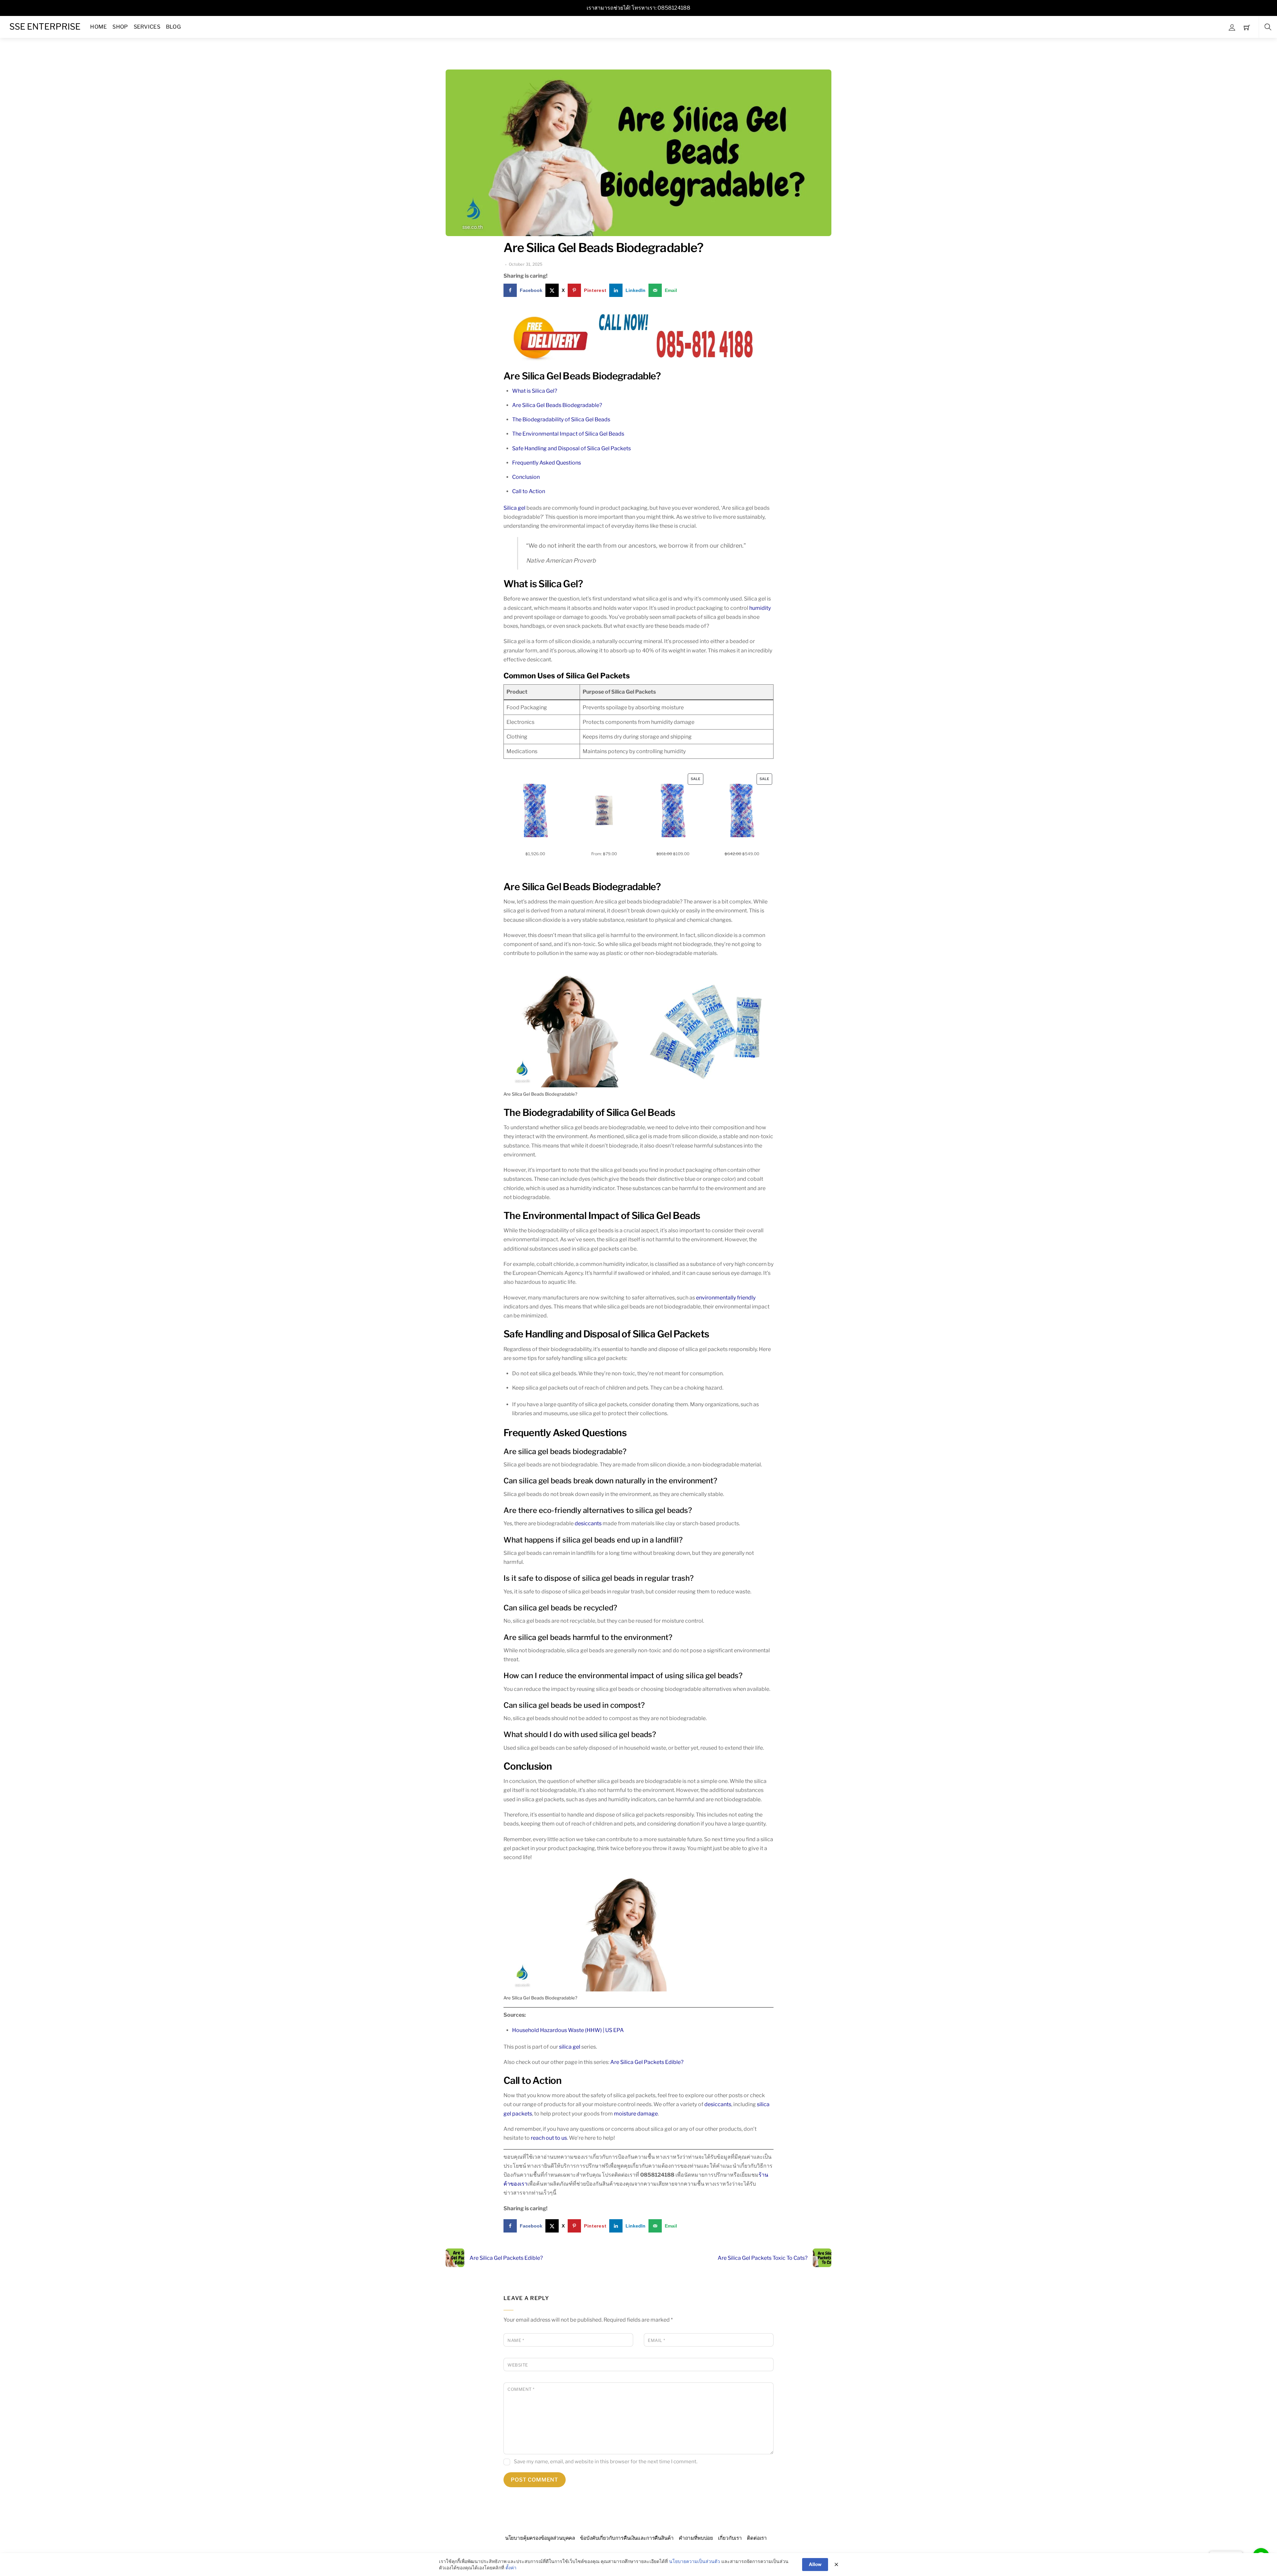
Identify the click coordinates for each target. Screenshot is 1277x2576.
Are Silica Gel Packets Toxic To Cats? (763, 2258)
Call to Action (529, 491)
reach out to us (549, 2138)
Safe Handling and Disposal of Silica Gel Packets (571, 448)
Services (147, 27)
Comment (521, 2389)
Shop (120, 27)
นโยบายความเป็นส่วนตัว (695, 2561)
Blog (173, 27)
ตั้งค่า (511, 2568)
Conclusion (526, 477)
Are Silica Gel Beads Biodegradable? (603, 248)
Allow (815, 2564)
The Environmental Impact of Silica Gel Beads (568, 434)
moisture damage (636, 2114)
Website (518, 2365)
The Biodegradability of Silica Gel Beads (561, 419)
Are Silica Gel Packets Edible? (647, 2062)
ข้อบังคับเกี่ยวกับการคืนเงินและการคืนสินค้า (627, 2538)
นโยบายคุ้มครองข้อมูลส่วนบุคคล (540, 2538)
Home (98, 27)
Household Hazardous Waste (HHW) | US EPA (568, 2030)
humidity (760, 608)
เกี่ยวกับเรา (730, 2538)
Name (516, 2340)
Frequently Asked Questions (547, 463)
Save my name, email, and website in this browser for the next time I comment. (606, 2461)
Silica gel (514, 508)
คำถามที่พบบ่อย (696, 2538)
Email (657, 2340)
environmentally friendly (726, 1298)
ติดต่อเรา (757, 2538)
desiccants (588, 1523)
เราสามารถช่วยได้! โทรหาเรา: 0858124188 (638, 8)
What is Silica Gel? (535, 391)
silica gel (570, 2047)
